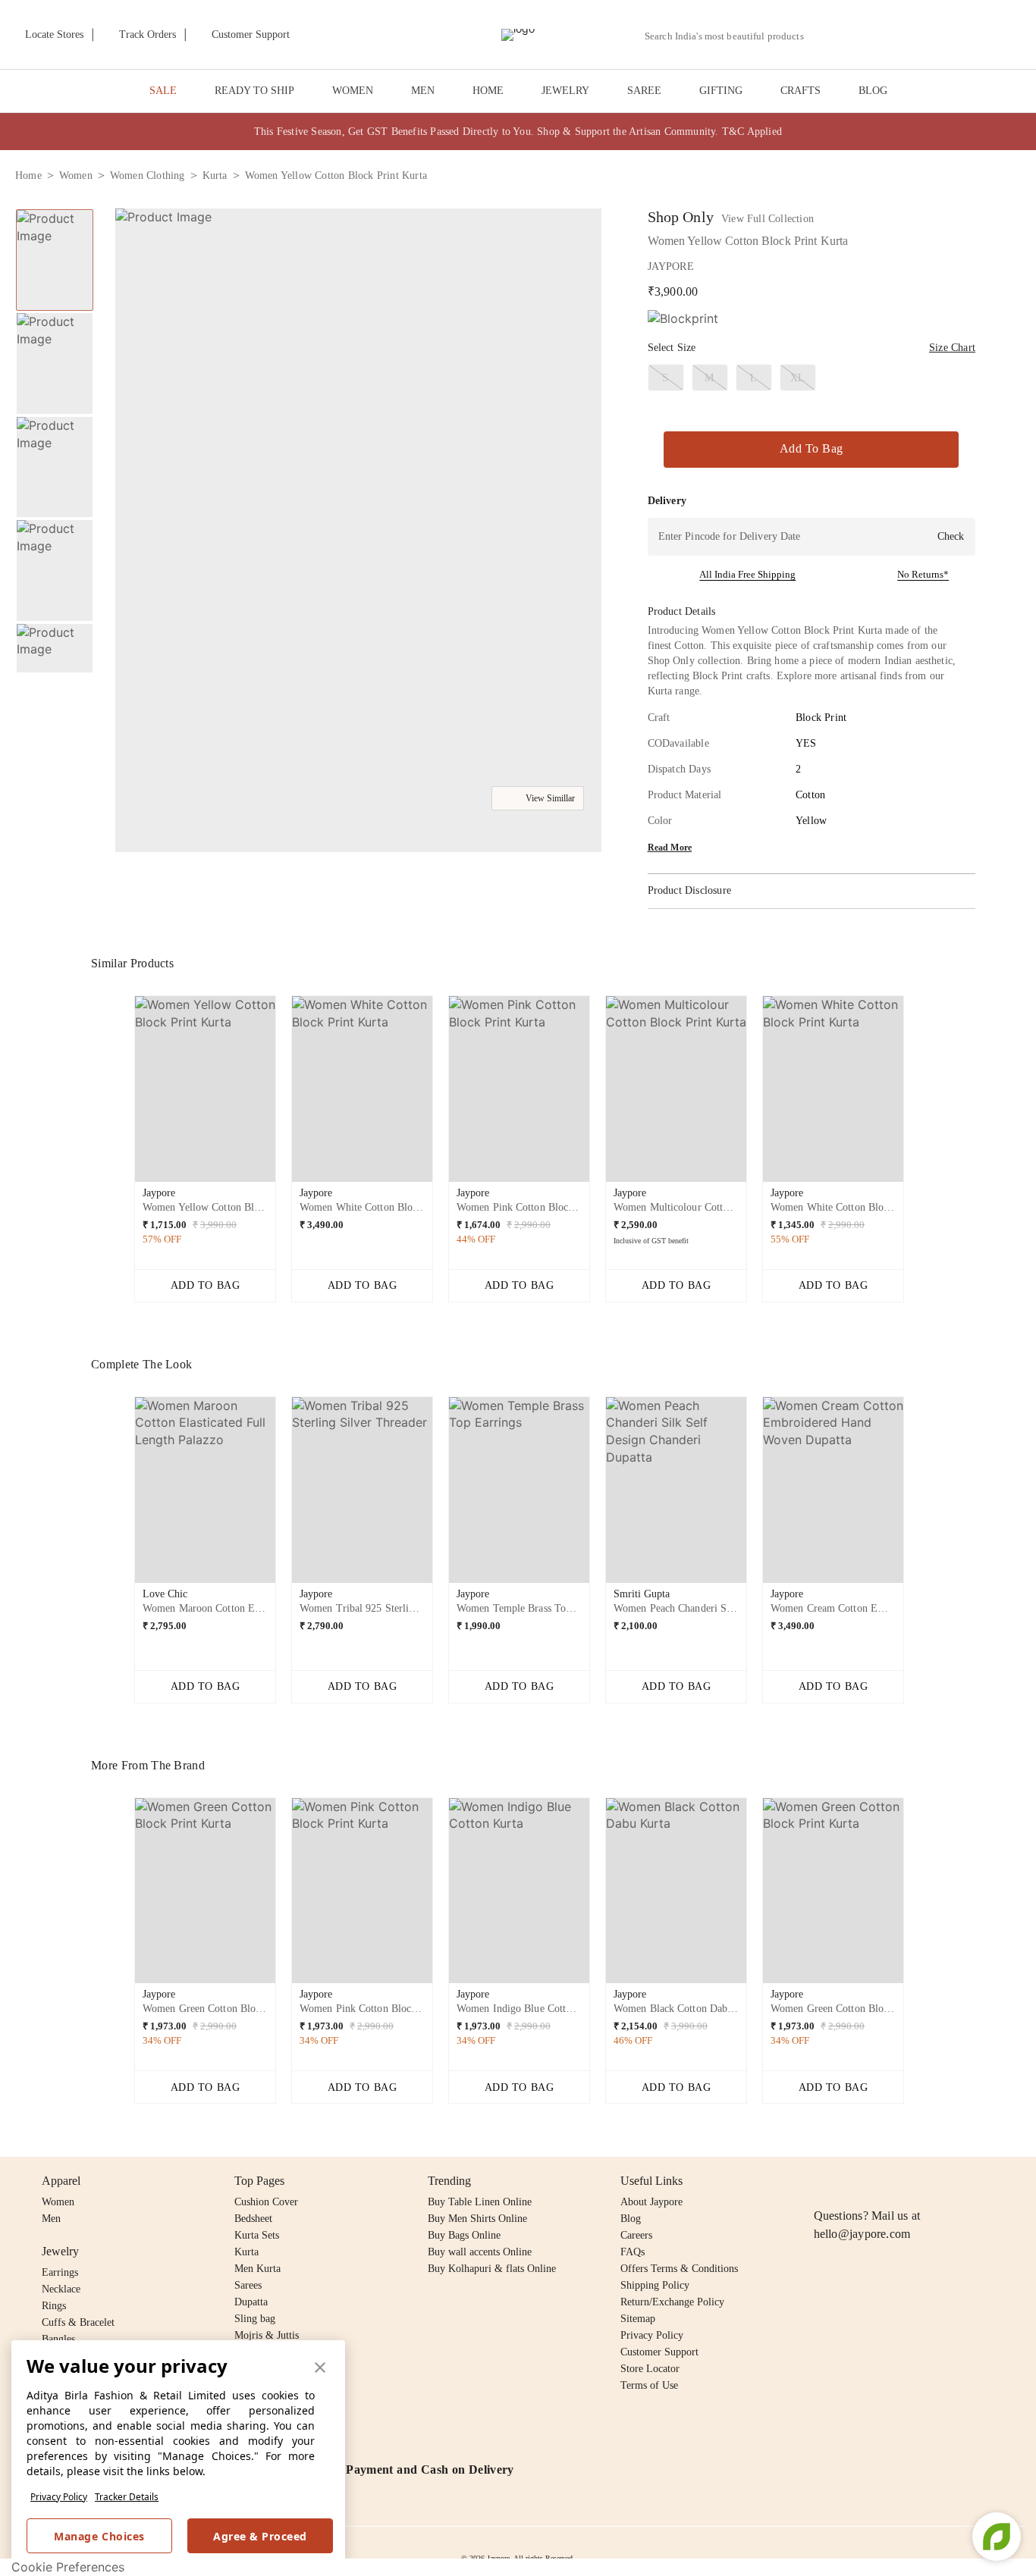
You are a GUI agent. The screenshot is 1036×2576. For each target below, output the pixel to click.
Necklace (61, 2289)
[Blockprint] (683, 319)
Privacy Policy (59, 2497)
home (28, 175)
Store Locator (650, 2369)
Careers (636, 2235)
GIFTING (721, 91)
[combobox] (730, 36)
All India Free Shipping (747, 574)
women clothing (148, 175)
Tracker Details (127, 2497)
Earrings (60, 2272)
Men (51, 2219)
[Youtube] (910, 2181)
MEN (423, 91)
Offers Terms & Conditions (679, 2269)
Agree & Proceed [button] (260, 2536)
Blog (631, 2219)
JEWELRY (565, 91)
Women (58, 2202)
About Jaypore (651, 2202)
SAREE (644, 91)
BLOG (873, 91)
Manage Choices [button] (99, 2536)
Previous (55, 208)
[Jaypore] (518, 35)
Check (951, 536)
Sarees (248, 2285)
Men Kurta (257, 2269)
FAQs (633, 2252)
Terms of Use (649, 2385)
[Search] (824, 36)
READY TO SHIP (254, 91)
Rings (54, 2306)
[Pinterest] (940, 2181)
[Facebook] (852, 2181)
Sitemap (638, 2319)
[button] (859, 35)
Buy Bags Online (464, 2235)
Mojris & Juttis (267, 2335)
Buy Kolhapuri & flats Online (492, 2269)
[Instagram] (823, 2181)
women (76, 175)
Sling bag (255, 2319)
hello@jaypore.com (862, 2234)
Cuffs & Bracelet (78, 2322)
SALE (163, 91)
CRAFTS (801, 91)
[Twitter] (881, 2181)
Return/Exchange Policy (672, 2302)
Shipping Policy (655, 2285)
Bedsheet (253, 2219)
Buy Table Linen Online (480, 2202)
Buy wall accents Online (480, 2252)
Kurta (246, 2252)
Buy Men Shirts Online (477, 2219)
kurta (215, 175)
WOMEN (353, 91)
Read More (670, 848)
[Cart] (936, 36)
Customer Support (659, 2352)
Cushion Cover (266, 2202)
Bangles (58, 2339)
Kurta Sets (257, 2235)
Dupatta (251, 2302)
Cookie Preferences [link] (68, 2567)
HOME (488, 91)
